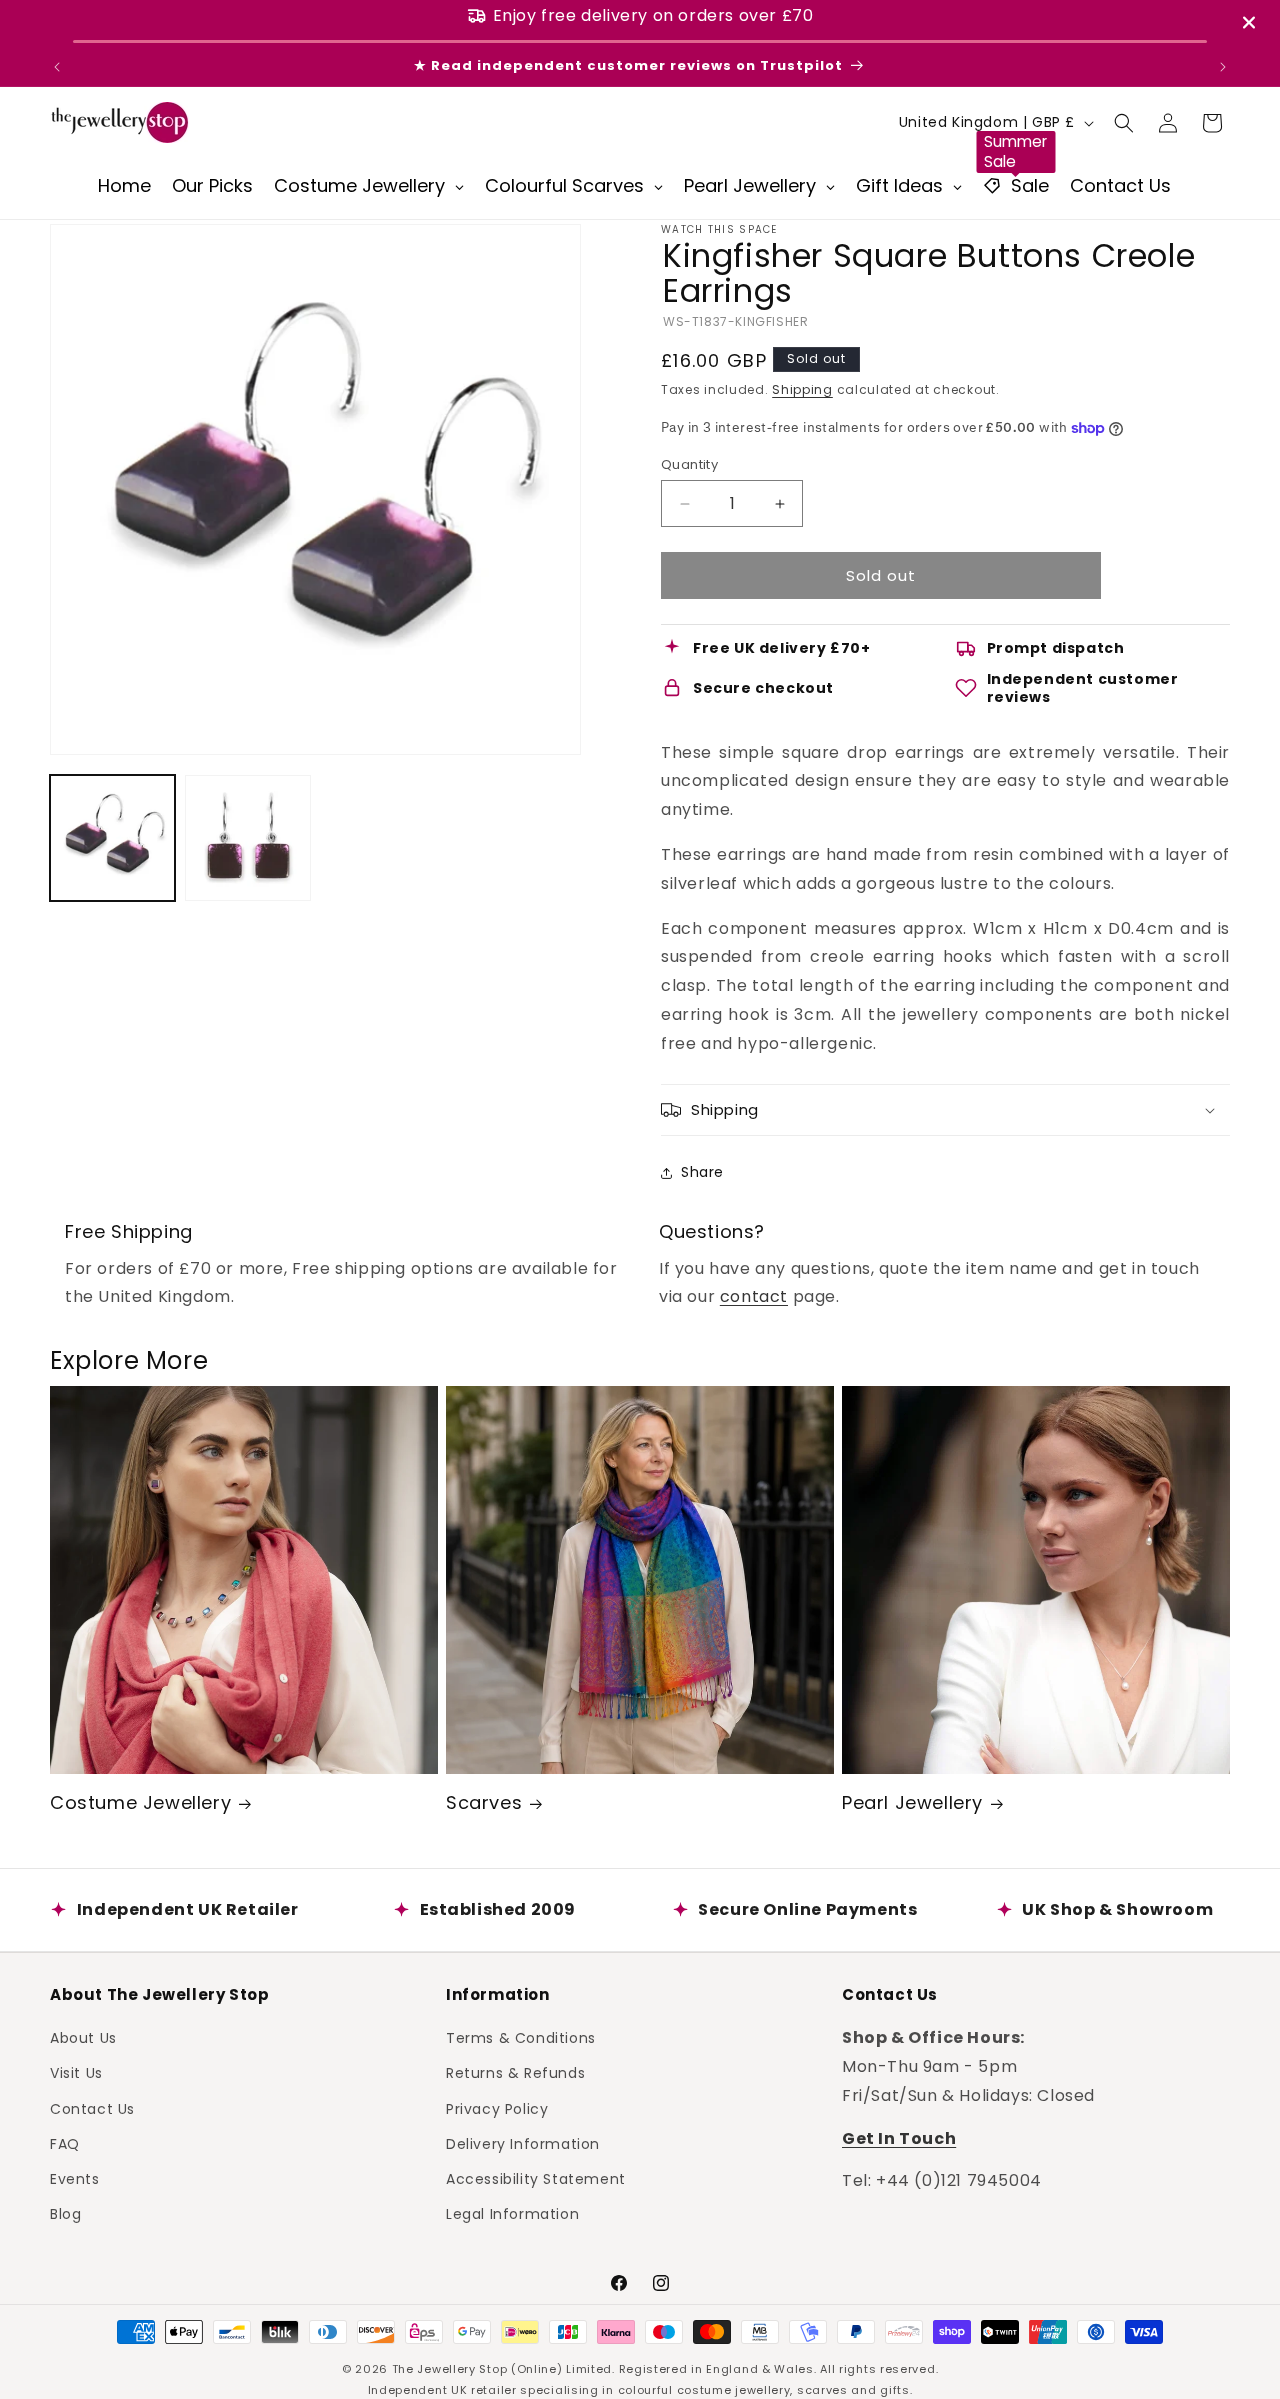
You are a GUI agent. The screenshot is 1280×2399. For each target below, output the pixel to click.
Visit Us (76, 2073)
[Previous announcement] (57, 67)
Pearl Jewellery (912, 1802)
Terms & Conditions (521, 2038)
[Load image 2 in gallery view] (247, 837)
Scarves (484, 1802)
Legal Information (512, 2214)
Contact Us (92, 2109)
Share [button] (702, 1172)
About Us (83, 2038)
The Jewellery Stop (450, 2369)
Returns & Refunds (515, 2073)
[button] (1124, 123)
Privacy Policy (497, 2109)
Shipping (802, 389)
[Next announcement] (1223, 67)
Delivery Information (523, 2144)
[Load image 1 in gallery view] (112, 837)
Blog (65, 2214)
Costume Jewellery (140, 1802)
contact (754, 1296)
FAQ (65, 2144)
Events (75, 2179)
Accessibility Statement (536, 2179)
